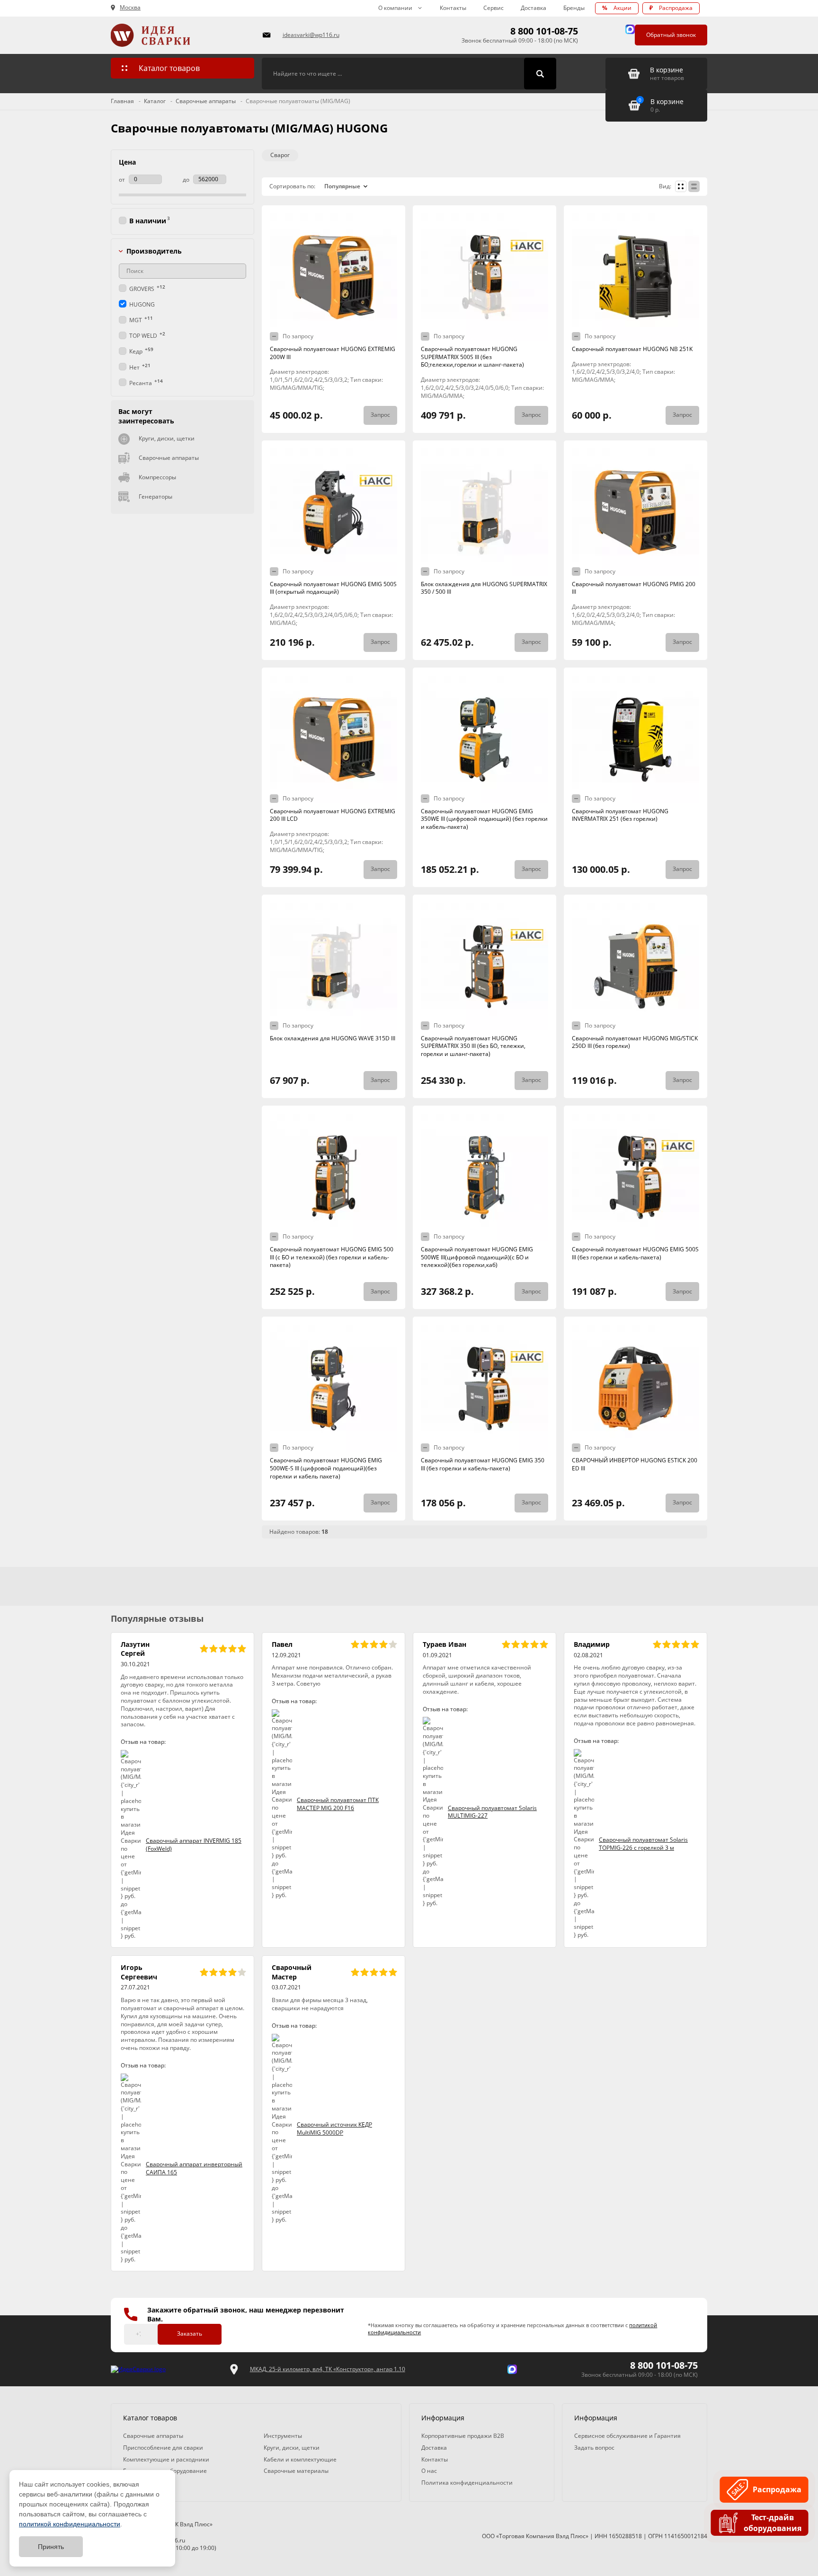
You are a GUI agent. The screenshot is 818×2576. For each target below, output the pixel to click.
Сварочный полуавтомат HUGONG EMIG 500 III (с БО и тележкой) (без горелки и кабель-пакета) (332, 1257)
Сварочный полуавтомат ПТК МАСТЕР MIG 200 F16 (338, 1804)
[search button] (540, 74)
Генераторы (156, 497)
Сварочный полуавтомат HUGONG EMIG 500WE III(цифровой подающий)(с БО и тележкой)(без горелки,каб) (477, 1257)
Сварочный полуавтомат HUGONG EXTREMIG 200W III (333, 353)
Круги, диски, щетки (167, 438)
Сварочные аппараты (169, 458)
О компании (395, 8)
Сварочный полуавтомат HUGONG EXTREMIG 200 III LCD (333, 815)
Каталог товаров (169, 68)
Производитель (154, 251)
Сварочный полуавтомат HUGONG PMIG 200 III (634, 588)
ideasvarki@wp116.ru (311, 35)
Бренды (574, 8)
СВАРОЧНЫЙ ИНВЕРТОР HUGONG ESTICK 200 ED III (635, 1464)
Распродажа (671, 8)
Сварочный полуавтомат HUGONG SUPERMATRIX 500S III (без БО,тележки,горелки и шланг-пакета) (472, 357)
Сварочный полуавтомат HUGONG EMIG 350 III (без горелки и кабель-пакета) (483, 1464)
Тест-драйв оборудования (772, 2523)
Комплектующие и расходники (166, 2459)
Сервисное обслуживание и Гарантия (627, 2436)
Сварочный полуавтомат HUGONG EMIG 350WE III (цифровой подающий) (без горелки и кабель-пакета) (484, 819)
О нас (429, 2471)
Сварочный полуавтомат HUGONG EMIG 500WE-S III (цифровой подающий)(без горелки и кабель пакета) (326, 1468)
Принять (51, 2547)
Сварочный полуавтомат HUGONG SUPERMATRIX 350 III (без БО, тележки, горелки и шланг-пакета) (473, 1046)
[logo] (138, 2369)
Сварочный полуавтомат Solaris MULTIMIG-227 (492, 1812)
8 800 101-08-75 (544, 31)
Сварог (280, 155)
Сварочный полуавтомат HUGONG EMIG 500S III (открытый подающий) (333, 588)
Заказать (190, 2334)
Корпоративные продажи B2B (463, 2436)
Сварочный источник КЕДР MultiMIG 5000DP (334, 2128)
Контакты (453, 8)
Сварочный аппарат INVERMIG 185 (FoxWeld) (194, 1845)
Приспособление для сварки (163, 2448)
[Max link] (630, 29)
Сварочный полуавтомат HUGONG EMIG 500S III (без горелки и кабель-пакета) (635, 1253)
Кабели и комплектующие (300, 2459)
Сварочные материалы (296, 2471)
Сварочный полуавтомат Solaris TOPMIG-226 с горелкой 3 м (643, 1844)
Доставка (533, 8)
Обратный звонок (671, 35)
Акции (617, 8)
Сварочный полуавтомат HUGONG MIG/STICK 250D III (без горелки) (635, 1042)
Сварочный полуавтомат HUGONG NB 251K (632, 349)
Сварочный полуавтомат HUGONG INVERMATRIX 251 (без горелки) (620, 815)
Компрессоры (157, 477)
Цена (127, 162)
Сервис (493, 8)
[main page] (181, 35)
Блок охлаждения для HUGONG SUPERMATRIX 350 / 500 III (484, 588)
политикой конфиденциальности (70, 2524)
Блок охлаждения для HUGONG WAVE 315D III (333, 1038)
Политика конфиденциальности (467, 2483)
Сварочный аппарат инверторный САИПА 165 (194, 2168)
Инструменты (283, 2436)
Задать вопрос (594, 2448)
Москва (130, 8)
